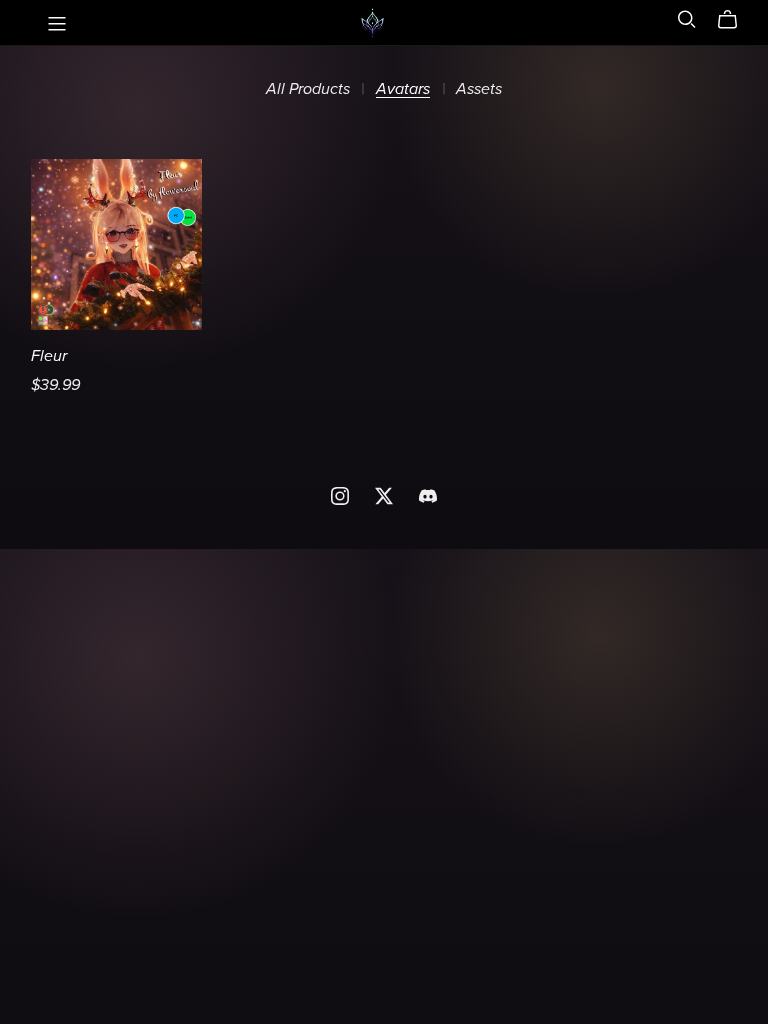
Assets (479, 89)
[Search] (687, 19)
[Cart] (735, 20)
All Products (308, 89)
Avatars (403, 89)
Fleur (49, 356)
